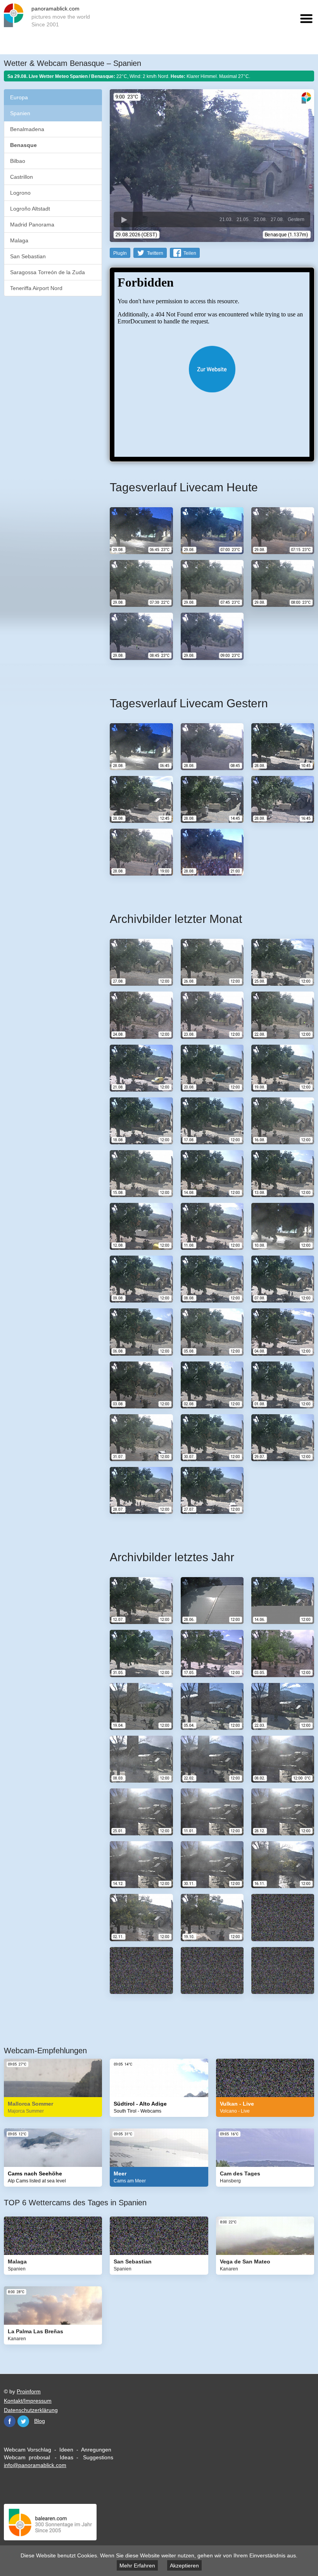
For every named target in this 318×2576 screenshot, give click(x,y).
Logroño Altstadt (30, 209)
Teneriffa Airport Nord (36, 288)
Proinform (29, 2391)
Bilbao (18, 161)
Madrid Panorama (32, 225)
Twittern (155, 253)
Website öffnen (212, 369)
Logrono (20, 193)
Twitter (23, 2421)
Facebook (10, 2421)
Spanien (20, 113)
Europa (19, 97)
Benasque (23, 145)
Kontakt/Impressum (28, 2401)
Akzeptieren (184, 2566)
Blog (40, 2421)
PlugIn (120, 253)
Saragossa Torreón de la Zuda (48, 272)
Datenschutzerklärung (31, 2410)
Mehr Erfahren (137, 2566)
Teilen (190, 253)
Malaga (19, 240)
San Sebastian (28, 256)
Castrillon (22, 177)
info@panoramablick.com (35, 2465)
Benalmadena (27, 129)
